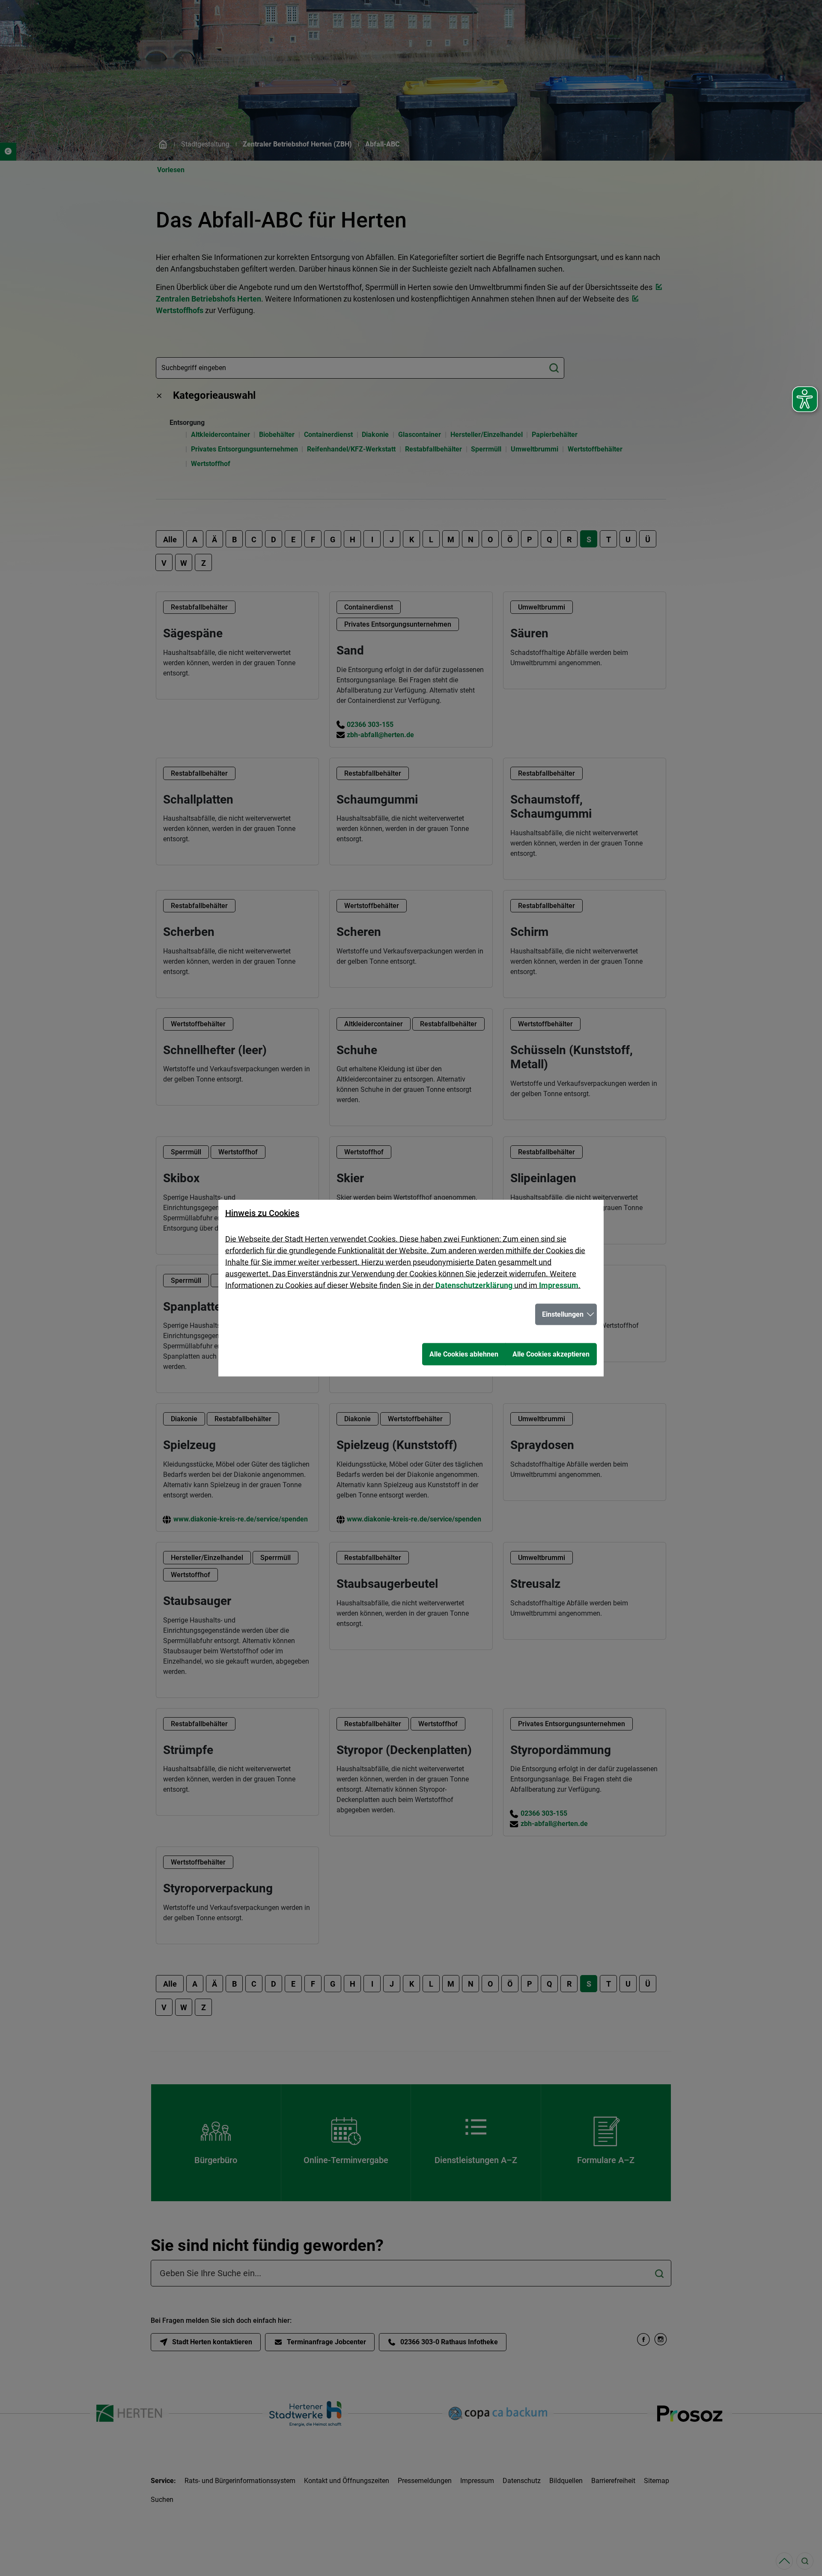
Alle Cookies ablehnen (464, 1354)
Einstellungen (563, 1314)
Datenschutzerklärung (474, 1285)
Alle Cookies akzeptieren (551, 1354)
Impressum (559, 1285)
